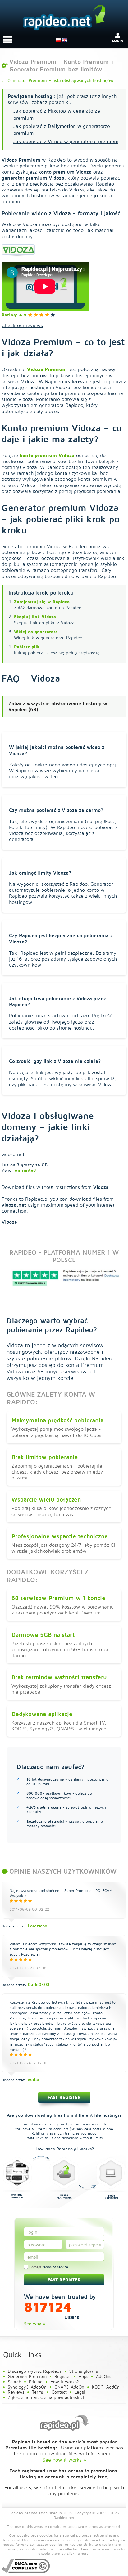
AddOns (104, 2376)
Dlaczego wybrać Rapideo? (35, 2371)
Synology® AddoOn (27, 2387)
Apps (83, 2376)
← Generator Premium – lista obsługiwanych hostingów (57, 80)
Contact (59, 2392)
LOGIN (118, 41)
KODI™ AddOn (106, 2387)
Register (63, 2376)
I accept (48, 2267)
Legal (80, 2392)
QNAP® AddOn (69, 2387)
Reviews (16, 2392)
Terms (38, 2392)
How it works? (65, 2382)
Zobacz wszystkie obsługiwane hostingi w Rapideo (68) (58, 706)
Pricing (36, 2382)
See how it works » (64, 2460)
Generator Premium (27, 2376)
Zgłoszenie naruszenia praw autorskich (47, 2397)
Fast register (64, 2097)
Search (14, 2382)
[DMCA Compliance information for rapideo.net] (26, 2566)
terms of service (55, 2267)
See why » (34, 2324)
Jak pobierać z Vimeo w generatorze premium (66, 141)
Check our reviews (22, 325)
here (85, 2553)
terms (93, 2527)
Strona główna (84, 2371)
